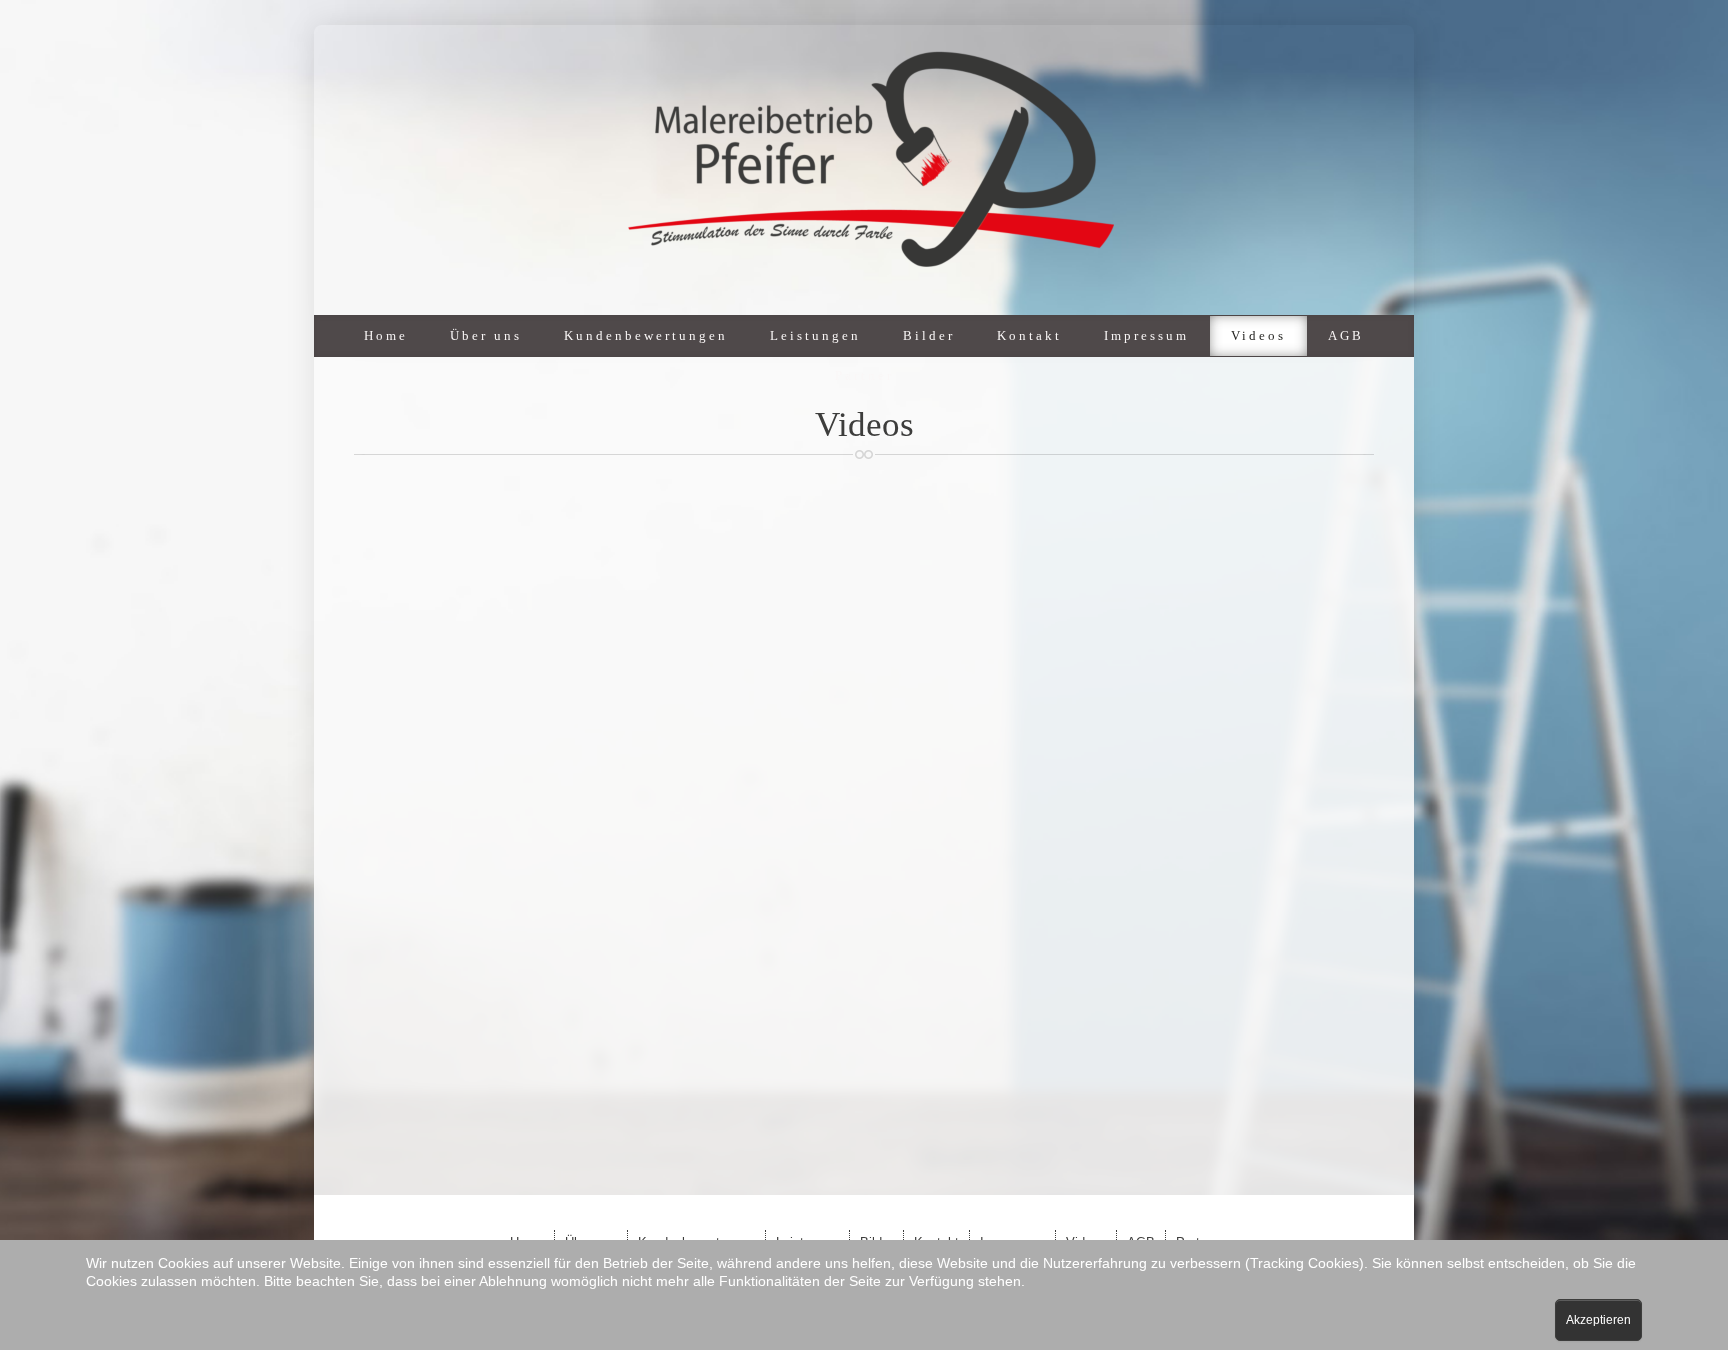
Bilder (929, 335)
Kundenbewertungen (646, 335)
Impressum (1146, 335)
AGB (1346, 335)
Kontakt (1029, 335)
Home (386, 335)
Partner (864, 375)
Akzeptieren (1598, 1320)
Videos (1258, 335)
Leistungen (815, 335)
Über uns (486, 335)
